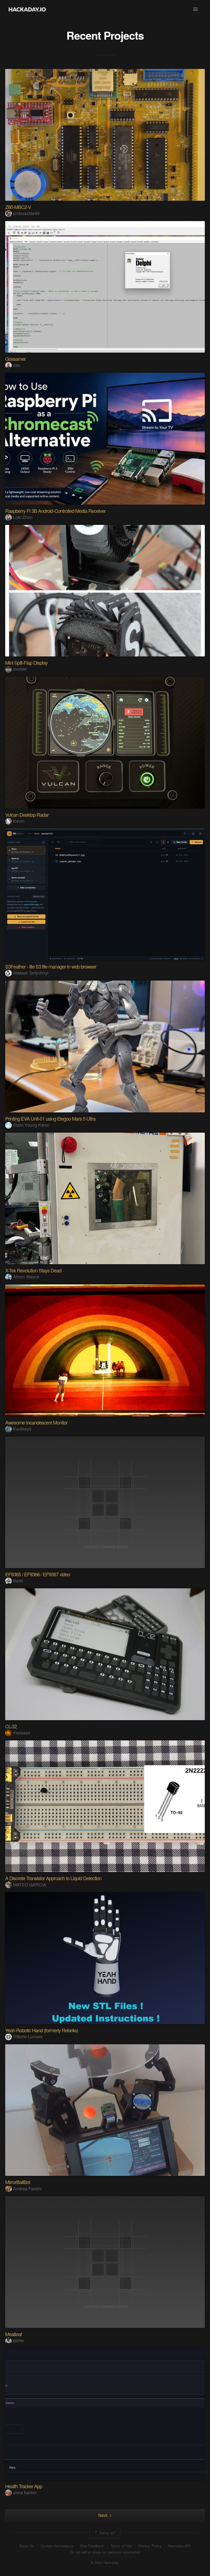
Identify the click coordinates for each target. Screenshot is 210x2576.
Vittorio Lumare (28, 2036)
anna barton (25, 2492)
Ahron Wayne (26, 1277)
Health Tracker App (24, 2486)
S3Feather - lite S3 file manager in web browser (51, 966)
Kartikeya (22, 1429)
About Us (27, 2546)
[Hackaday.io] (27, 9)
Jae (17, 365)
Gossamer (15, 359)
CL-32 (11, 1726)
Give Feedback (92, 2546)
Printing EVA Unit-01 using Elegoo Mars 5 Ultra (50, 1118)
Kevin (19, 821)
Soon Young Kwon (31, 1125)
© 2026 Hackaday (105, 2563)
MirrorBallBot (18, 2182)
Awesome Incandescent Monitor (36, 1422)
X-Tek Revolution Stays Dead (33, 1270)
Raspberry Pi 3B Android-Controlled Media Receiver (55, 511)
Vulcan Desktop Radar (27, 815)
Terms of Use (121, 2546)
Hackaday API (179, 2546)
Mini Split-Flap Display (26, 662)
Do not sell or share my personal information (105, 2552)
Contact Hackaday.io (57, 2546)
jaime (18, 2340)
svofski (20, 669)
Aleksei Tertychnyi (31, 973)
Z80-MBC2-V (18, 207)
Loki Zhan (23, 517)
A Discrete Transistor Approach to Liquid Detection (53, 1878)
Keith (18, 1581)
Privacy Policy (150, 2546)
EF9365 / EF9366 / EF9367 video (38, 1574)
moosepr (22, 1733)
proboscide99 (26, 213)
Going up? (107, 2533)
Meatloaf (14, 2334)
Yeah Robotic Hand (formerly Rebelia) (42, 2030)
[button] (196, 9)
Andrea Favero (27, 2189)
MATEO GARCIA (30, 1885)
